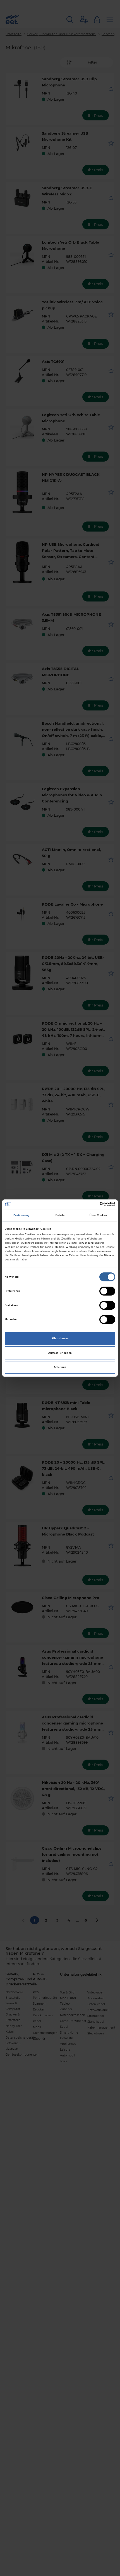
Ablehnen (60, 1367)
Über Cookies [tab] (98, 1215)
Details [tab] (60, 1215)
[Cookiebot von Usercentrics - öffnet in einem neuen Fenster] (91, 1204)
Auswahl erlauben (60, 1353)
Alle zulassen (60, 1338)
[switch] (107, 1291)
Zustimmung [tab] (21, 1215)
